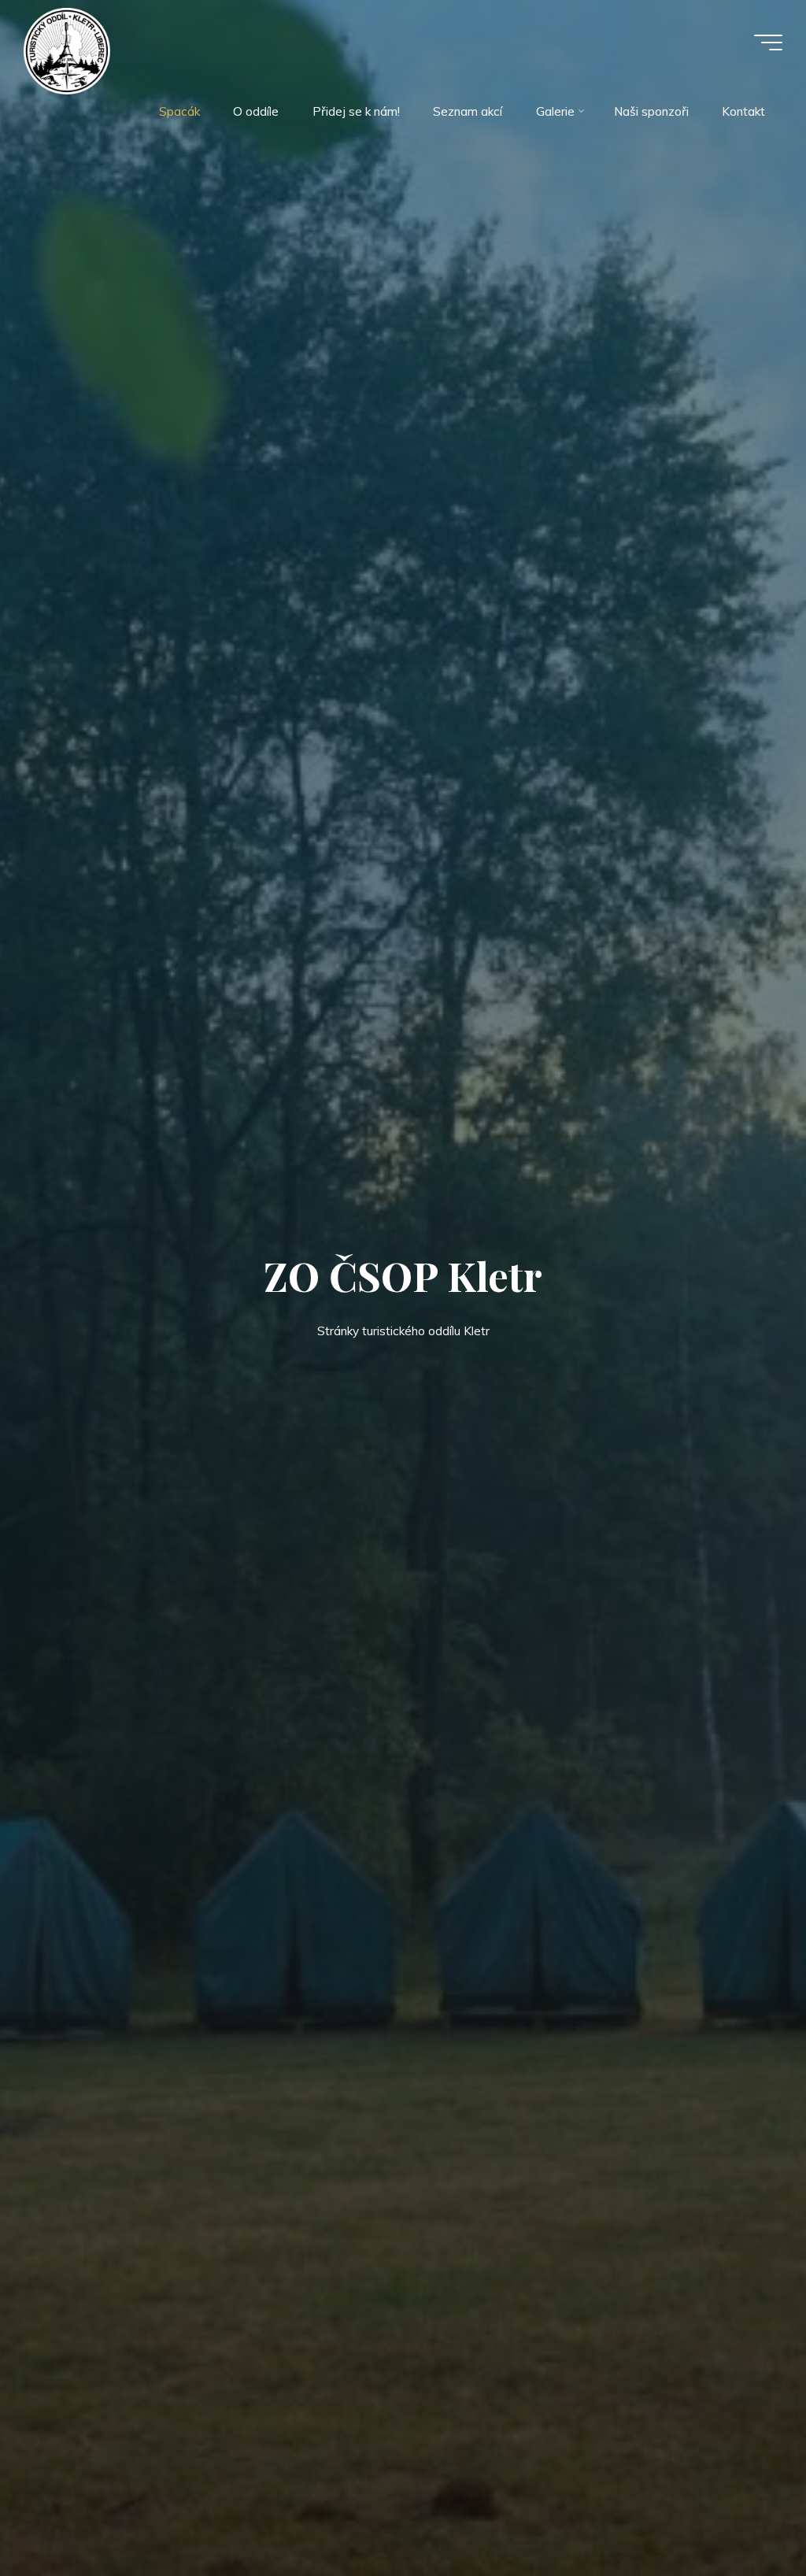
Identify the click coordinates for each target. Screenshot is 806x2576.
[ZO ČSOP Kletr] (67, 50)
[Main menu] (768, 43)
